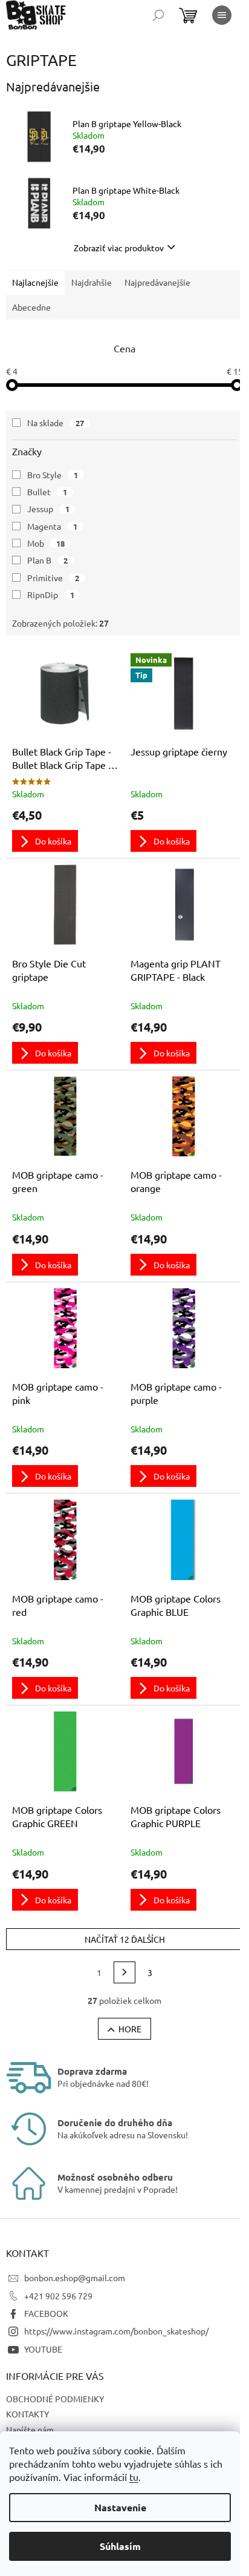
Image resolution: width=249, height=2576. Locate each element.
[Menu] (222, 15)
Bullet (47, 492)
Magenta (52, 526)
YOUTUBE (43, 2349)
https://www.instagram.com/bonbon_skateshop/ (116, 2331)
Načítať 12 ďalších (125, 1939)
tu (134, 2477)
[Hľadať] (158, 15)
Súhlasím (120, 2546)
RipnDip (51, 595)
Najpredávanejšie (157, 282)
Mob (46, 543)
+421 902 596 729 (58, 2296)
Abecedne (31, 307)
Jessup (48, 509)
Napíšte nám (30, 2429)
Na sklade (56, 423)
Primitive (53, 578)
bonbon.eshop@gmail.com (75, 2278)
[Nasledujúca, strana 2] (124, 1972)
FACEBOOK (46, 2313)
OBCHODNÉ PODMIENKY (55, 2399)
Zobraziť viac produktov (119, 248)
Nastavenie (120, 2507)
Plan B (47, 560)
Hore (130, 2029)
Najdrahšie (92, 282)
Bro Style (53, 475)
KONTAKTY (27, 2414)
